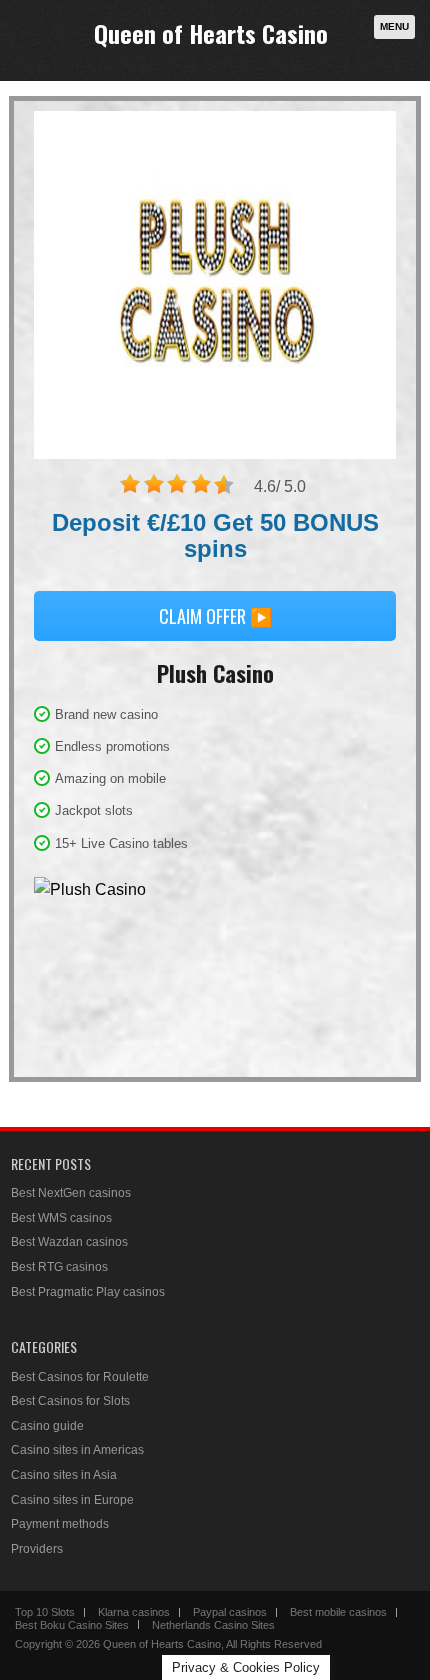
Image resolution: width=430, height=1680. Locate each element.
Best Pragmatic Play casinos (88, 1292)
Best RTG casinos (59, 1267)
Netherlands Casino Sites (213, 1625)
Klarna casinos (134, 1612)
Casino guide (47, 1426)
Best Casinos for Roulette (80, 1377)
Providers (37, 1549)
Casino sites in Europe (72, 1500)
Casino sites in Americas (77, 1450)
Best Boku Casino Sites (72, 1625)
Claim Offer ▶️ (215, 616)
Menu (394, 26)
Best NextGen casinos (71, 1193)
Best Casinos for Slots (70, 1401)
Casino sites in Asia (64, 1475)
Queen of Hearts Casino (211, 33)
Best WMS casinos (61, 1218)
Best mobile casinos (338, 1612)
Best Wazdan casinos (69, 1242)
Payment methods (60, 1524)
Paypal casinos (230, 1612)
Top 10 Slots (45, 1612)
